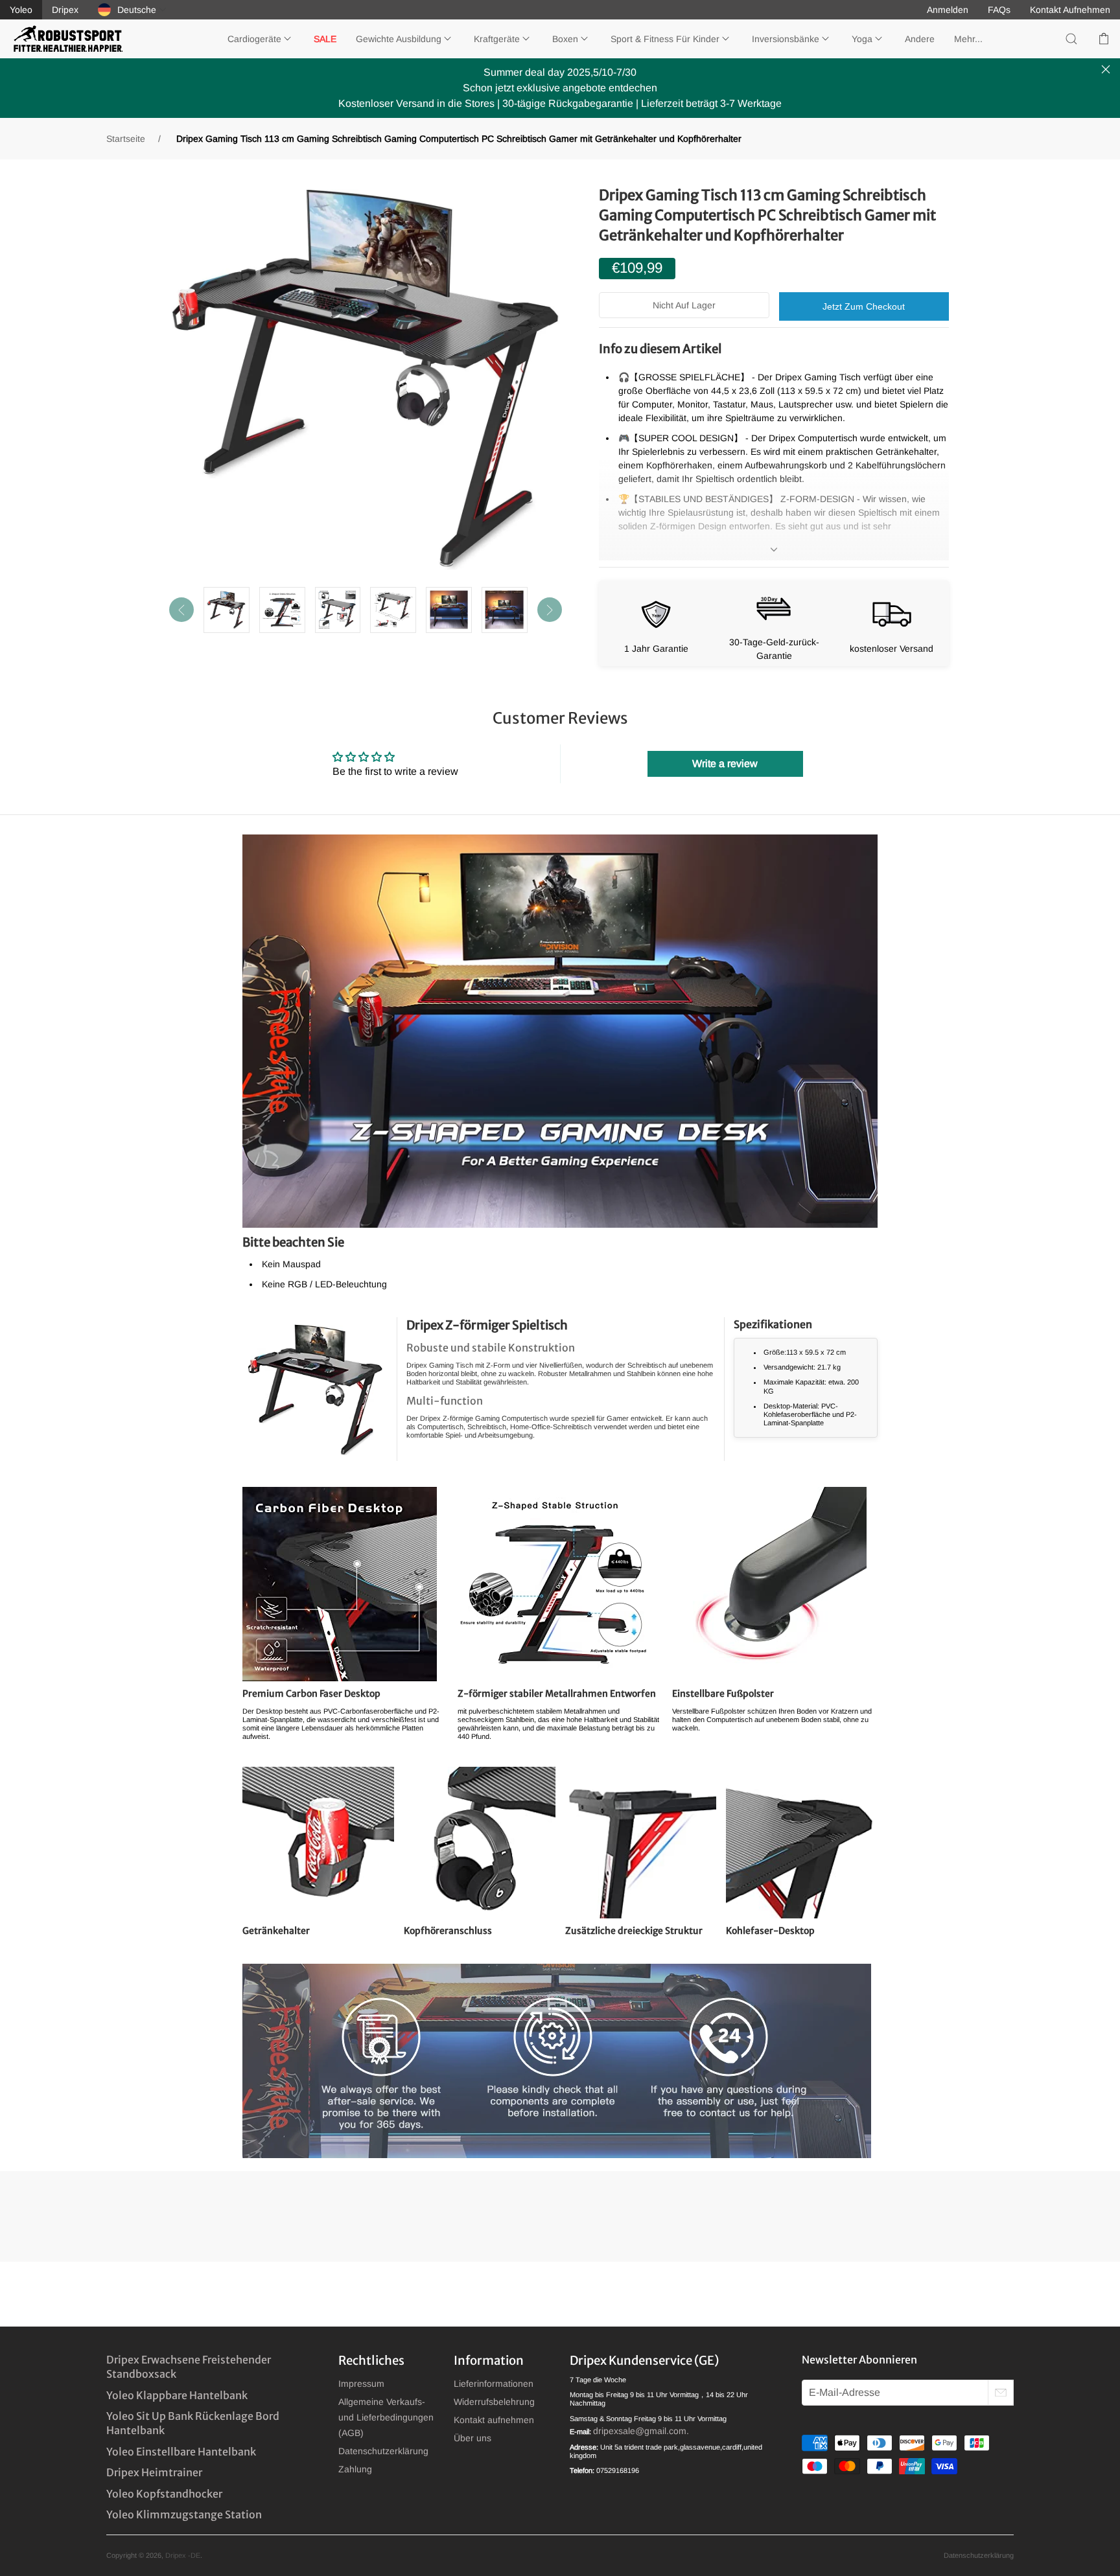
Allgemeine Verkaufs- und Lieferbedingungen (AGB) (386, 2417)
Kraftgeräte (497, 39)
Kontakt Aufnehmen (1070, 10)
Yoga (862, 39)
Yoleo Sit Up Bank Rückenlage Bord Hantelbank (193, 2423)
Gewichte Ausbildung (399, 39)
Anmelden (948, 10)
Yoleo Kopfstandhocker (164, 2494)
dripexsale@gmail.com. (641, 2431)
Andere (920, 39)
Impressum (361, 2384)
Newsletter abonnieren (859, 2360)
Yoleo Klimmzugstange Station (184, 2514)
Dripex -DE (183, 2555)
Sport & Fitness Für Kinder (665, 39)
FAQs (999, 10)
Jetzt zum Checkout (864, 306)
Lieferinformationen (494, 2384)
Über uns (472, 2438)
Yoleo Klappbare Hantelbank (177, 2395)
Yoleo (21, 10)
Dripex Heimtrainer (154, 2472)
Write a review (725, 764)
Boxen (565, 39)
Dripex (65, 10)
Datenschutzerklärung (383, 2451)
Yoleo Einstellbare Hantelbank (181, 2452)
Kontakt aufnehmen (494, 2420)
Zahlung (355, 2469)
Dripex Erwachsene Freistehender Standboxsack (189, 2367)
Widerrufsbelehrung (494, 2402)
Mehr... (968, 39)
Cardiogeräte (254, 39)
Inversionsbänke (786, 39)
